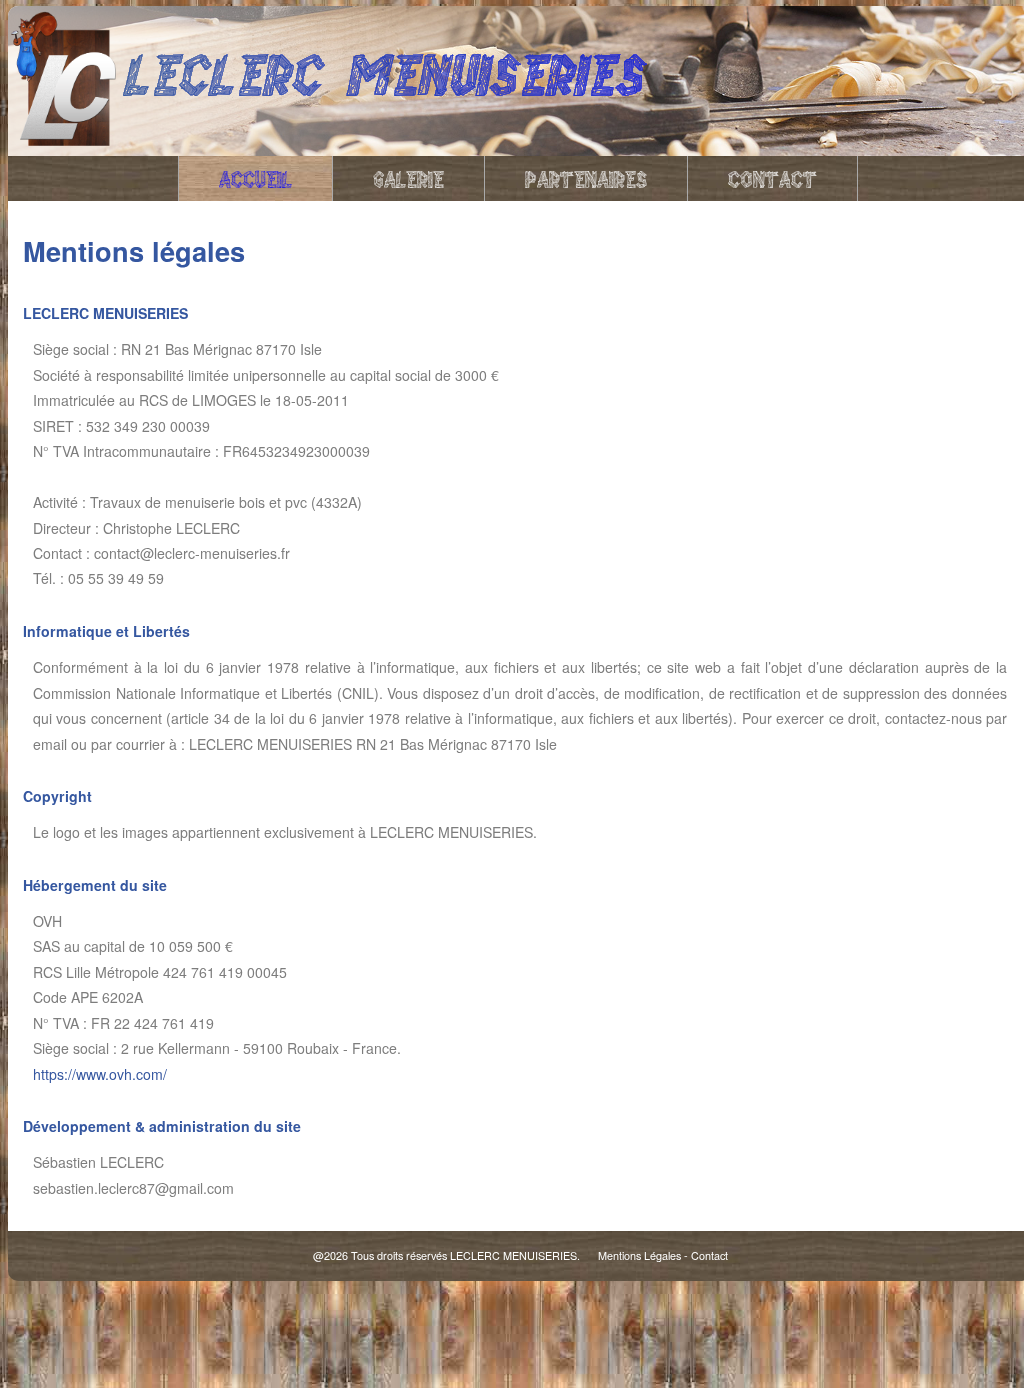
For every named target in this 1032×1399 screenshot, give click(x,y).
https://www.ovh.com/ (100, 1074)
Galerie (408, 178)
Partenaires (586, 178)
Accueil (255, 178)
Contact (772, 178)
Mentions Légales (639, 1255)
